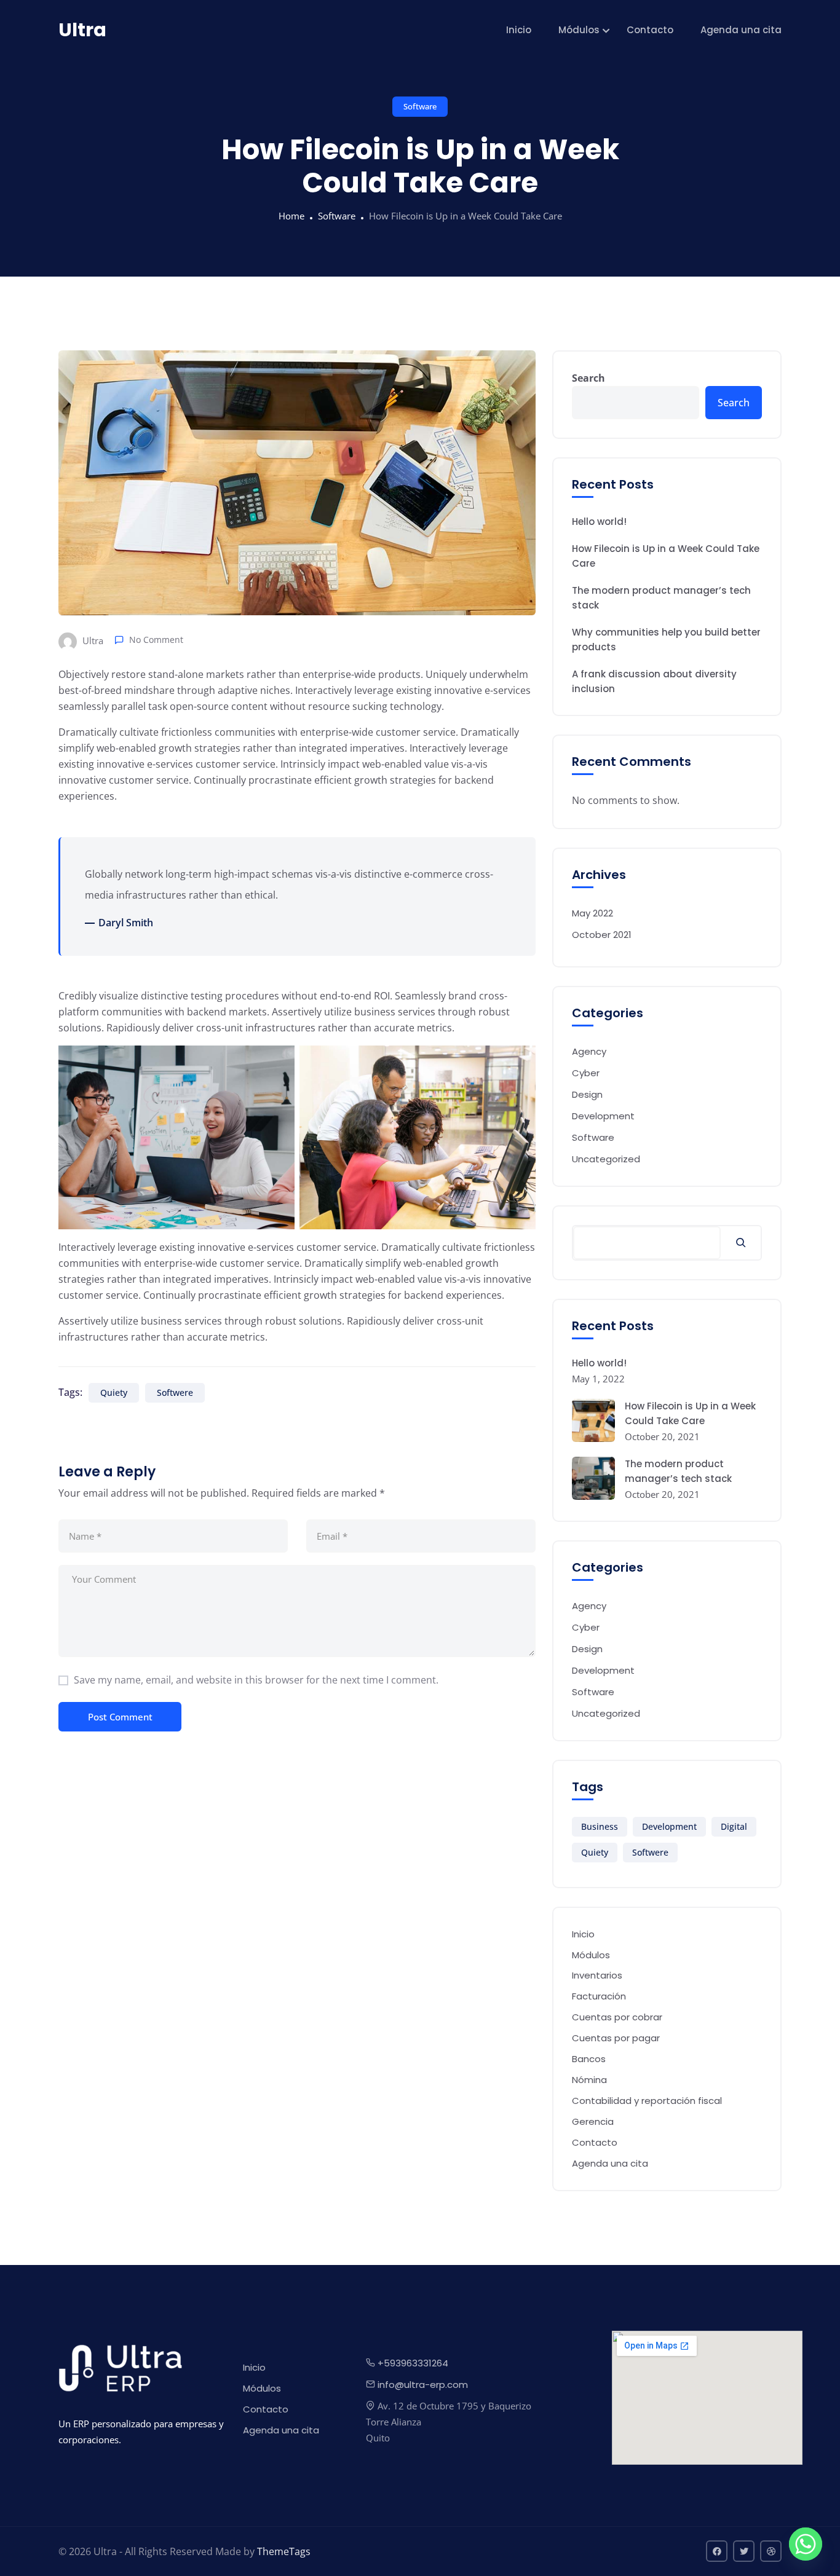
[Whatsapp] (806, 2544)
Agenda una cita (741, 30)
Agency (589, 1051)
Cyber (586, 1073)
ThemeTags (284, 2551)
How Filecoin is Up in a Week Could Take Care (666, 556)
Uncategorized (606, 1159)
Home (291, 216)
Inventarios (597, 1975)
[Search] (741, 1243)
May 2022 (592, 913)
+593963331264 (413, 2363)
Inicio (519, 30)
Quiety (114, 1392)
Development (603, 1116)
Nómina (589, 2080)
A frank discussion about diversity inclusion (654, 681)
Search (588, 378)
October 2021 (602, 935)
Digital (734, 1826)
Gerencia (593, 2121)
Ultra (92, 640)
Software (420, 106)
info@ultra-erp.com (423, 2385)
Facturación (599, 1996)
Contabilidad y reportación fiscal (647, 2101)
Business (600, 1826)
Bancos (589, 2059)
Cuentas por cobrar (617, 2017)
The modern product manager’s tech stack (661, 598)
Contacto (650, 30)
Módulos (579, 30)
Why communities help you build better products (666, 640)
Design (587, 1094)
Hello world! (599, 522)
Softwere (175, 1392)
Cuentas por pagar (616, 2038)
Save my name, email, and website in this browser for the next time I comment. (256, 1680)
